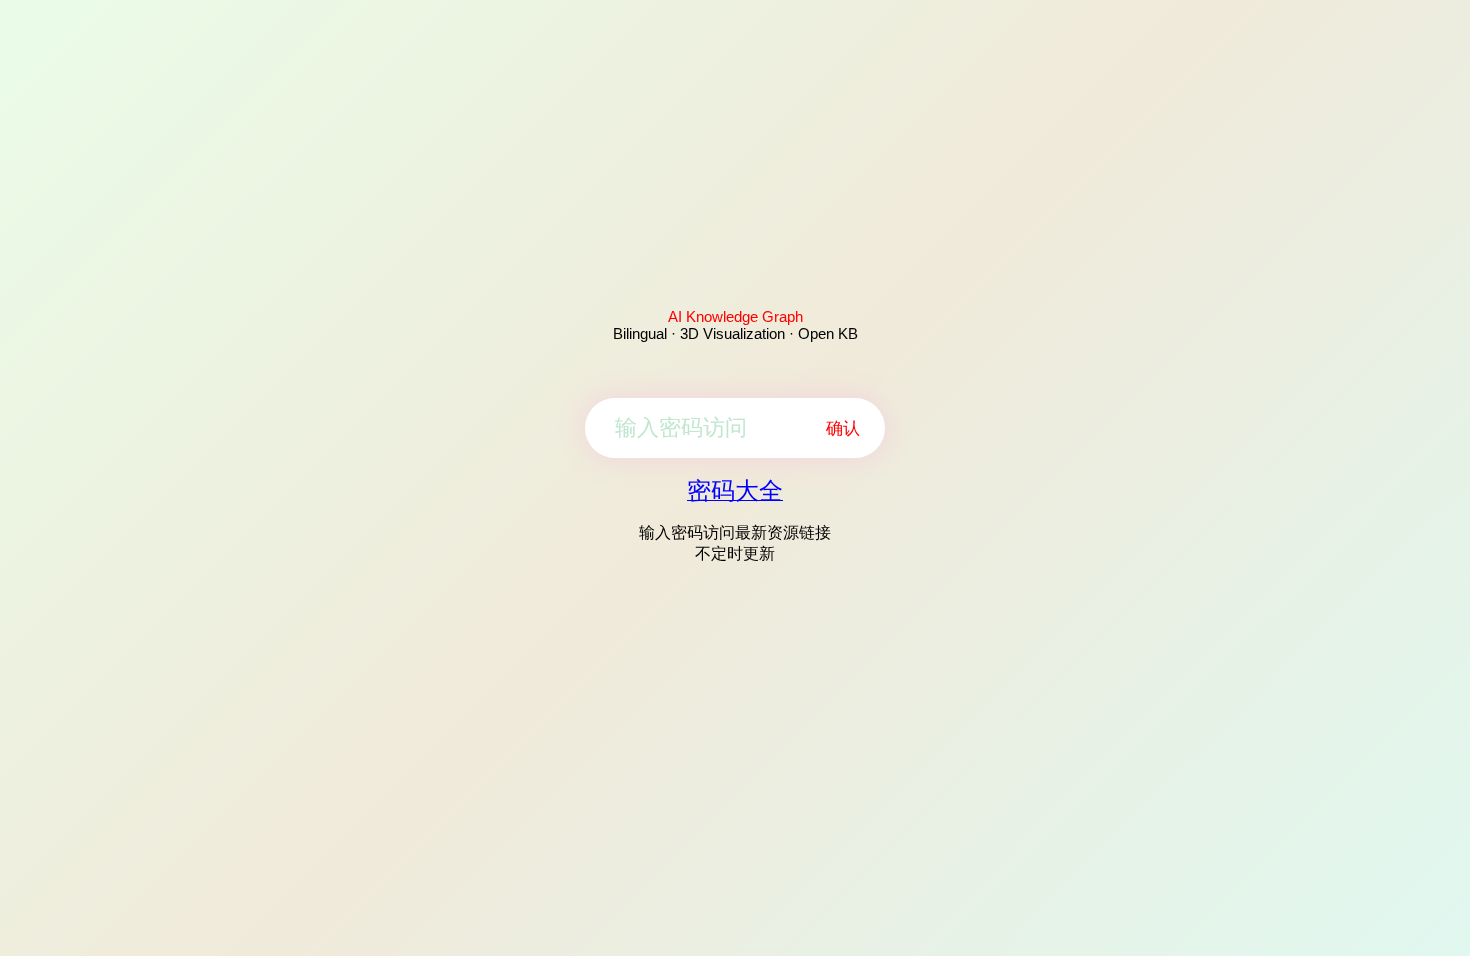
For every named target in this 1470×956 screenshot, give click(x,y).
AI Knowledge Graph (735, 316)
